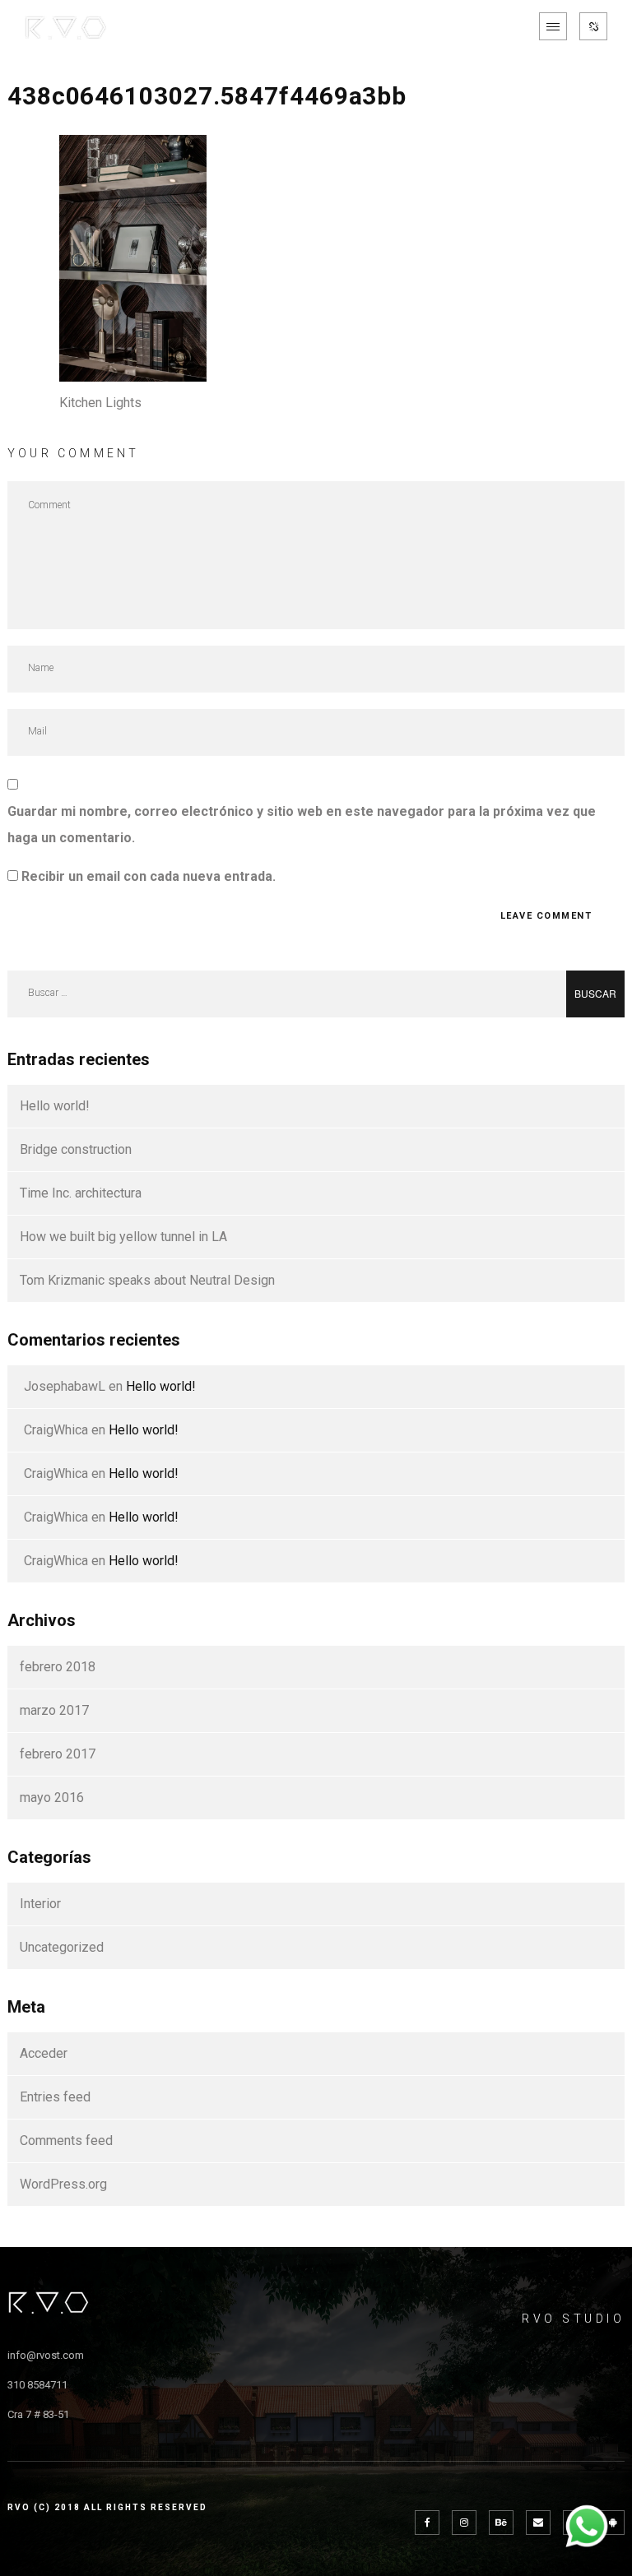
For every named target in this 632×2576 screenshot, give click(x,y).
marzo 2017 (54, 1710)
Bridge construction (76, 1149)
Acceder (44, 2053)
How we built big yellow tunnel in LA (123, 1237)
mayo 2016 (52, 1798)
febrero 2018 (58, 1667)
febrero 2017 (58, 1754)
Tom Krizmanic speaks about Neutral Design (147, 1280)
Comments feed (66, 2140)
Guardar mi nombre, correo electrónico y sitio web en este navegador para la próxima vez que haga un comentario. (302, 825)
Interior (40, 1904)
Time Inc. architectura (81, 1193)
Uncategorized (62, 1947)
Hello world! (55, 1106)
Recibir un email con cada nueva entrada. (149, 876)
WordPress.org (63, 2184)
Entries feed (55, 2097)
